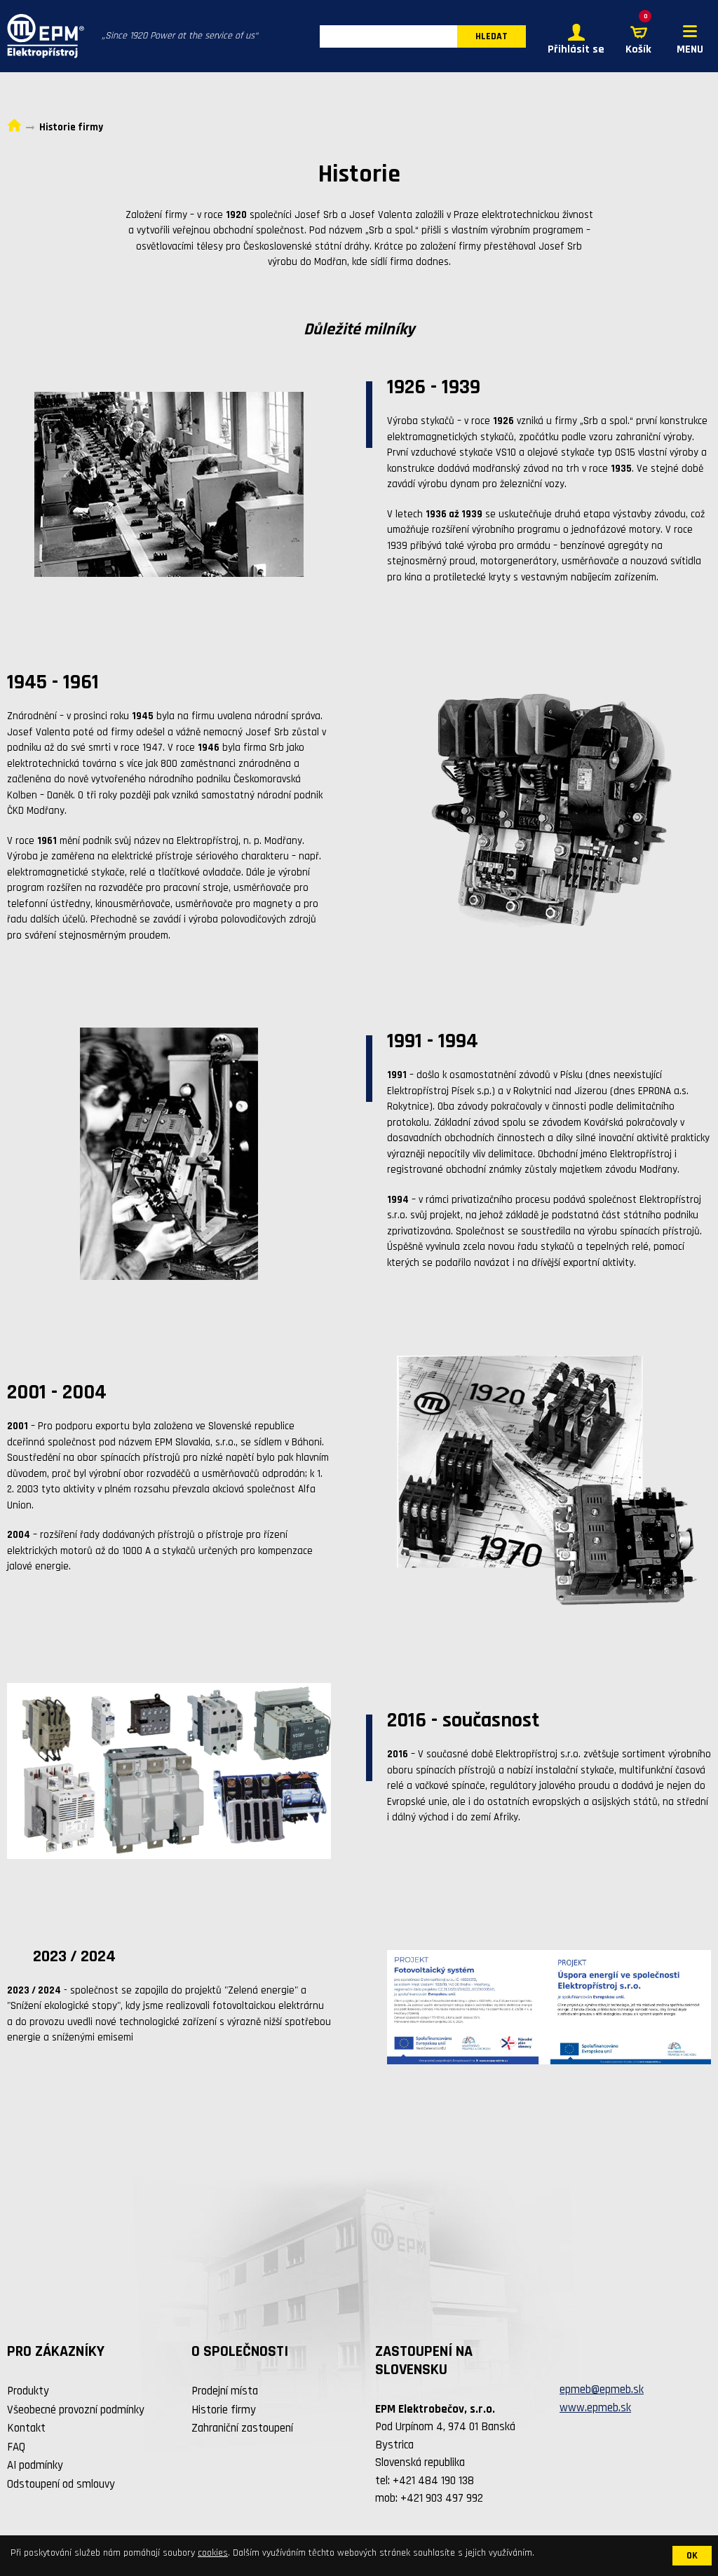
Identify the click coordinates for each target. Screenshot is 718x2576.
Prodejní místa (225, 2391)
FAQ (16, 2447)
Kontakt (26, 2428)
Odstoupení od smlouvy (61, 2484)
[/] (42, 36)
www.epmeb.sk (595, 2408)
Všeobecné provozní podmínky (76, 2410)
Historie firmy (224, 2410)
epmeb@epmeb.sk (602, 2390)
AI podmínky (35, 2465)
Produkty (28, 2391)
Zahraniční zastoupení (242, 2428)
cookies (213, 2553)
